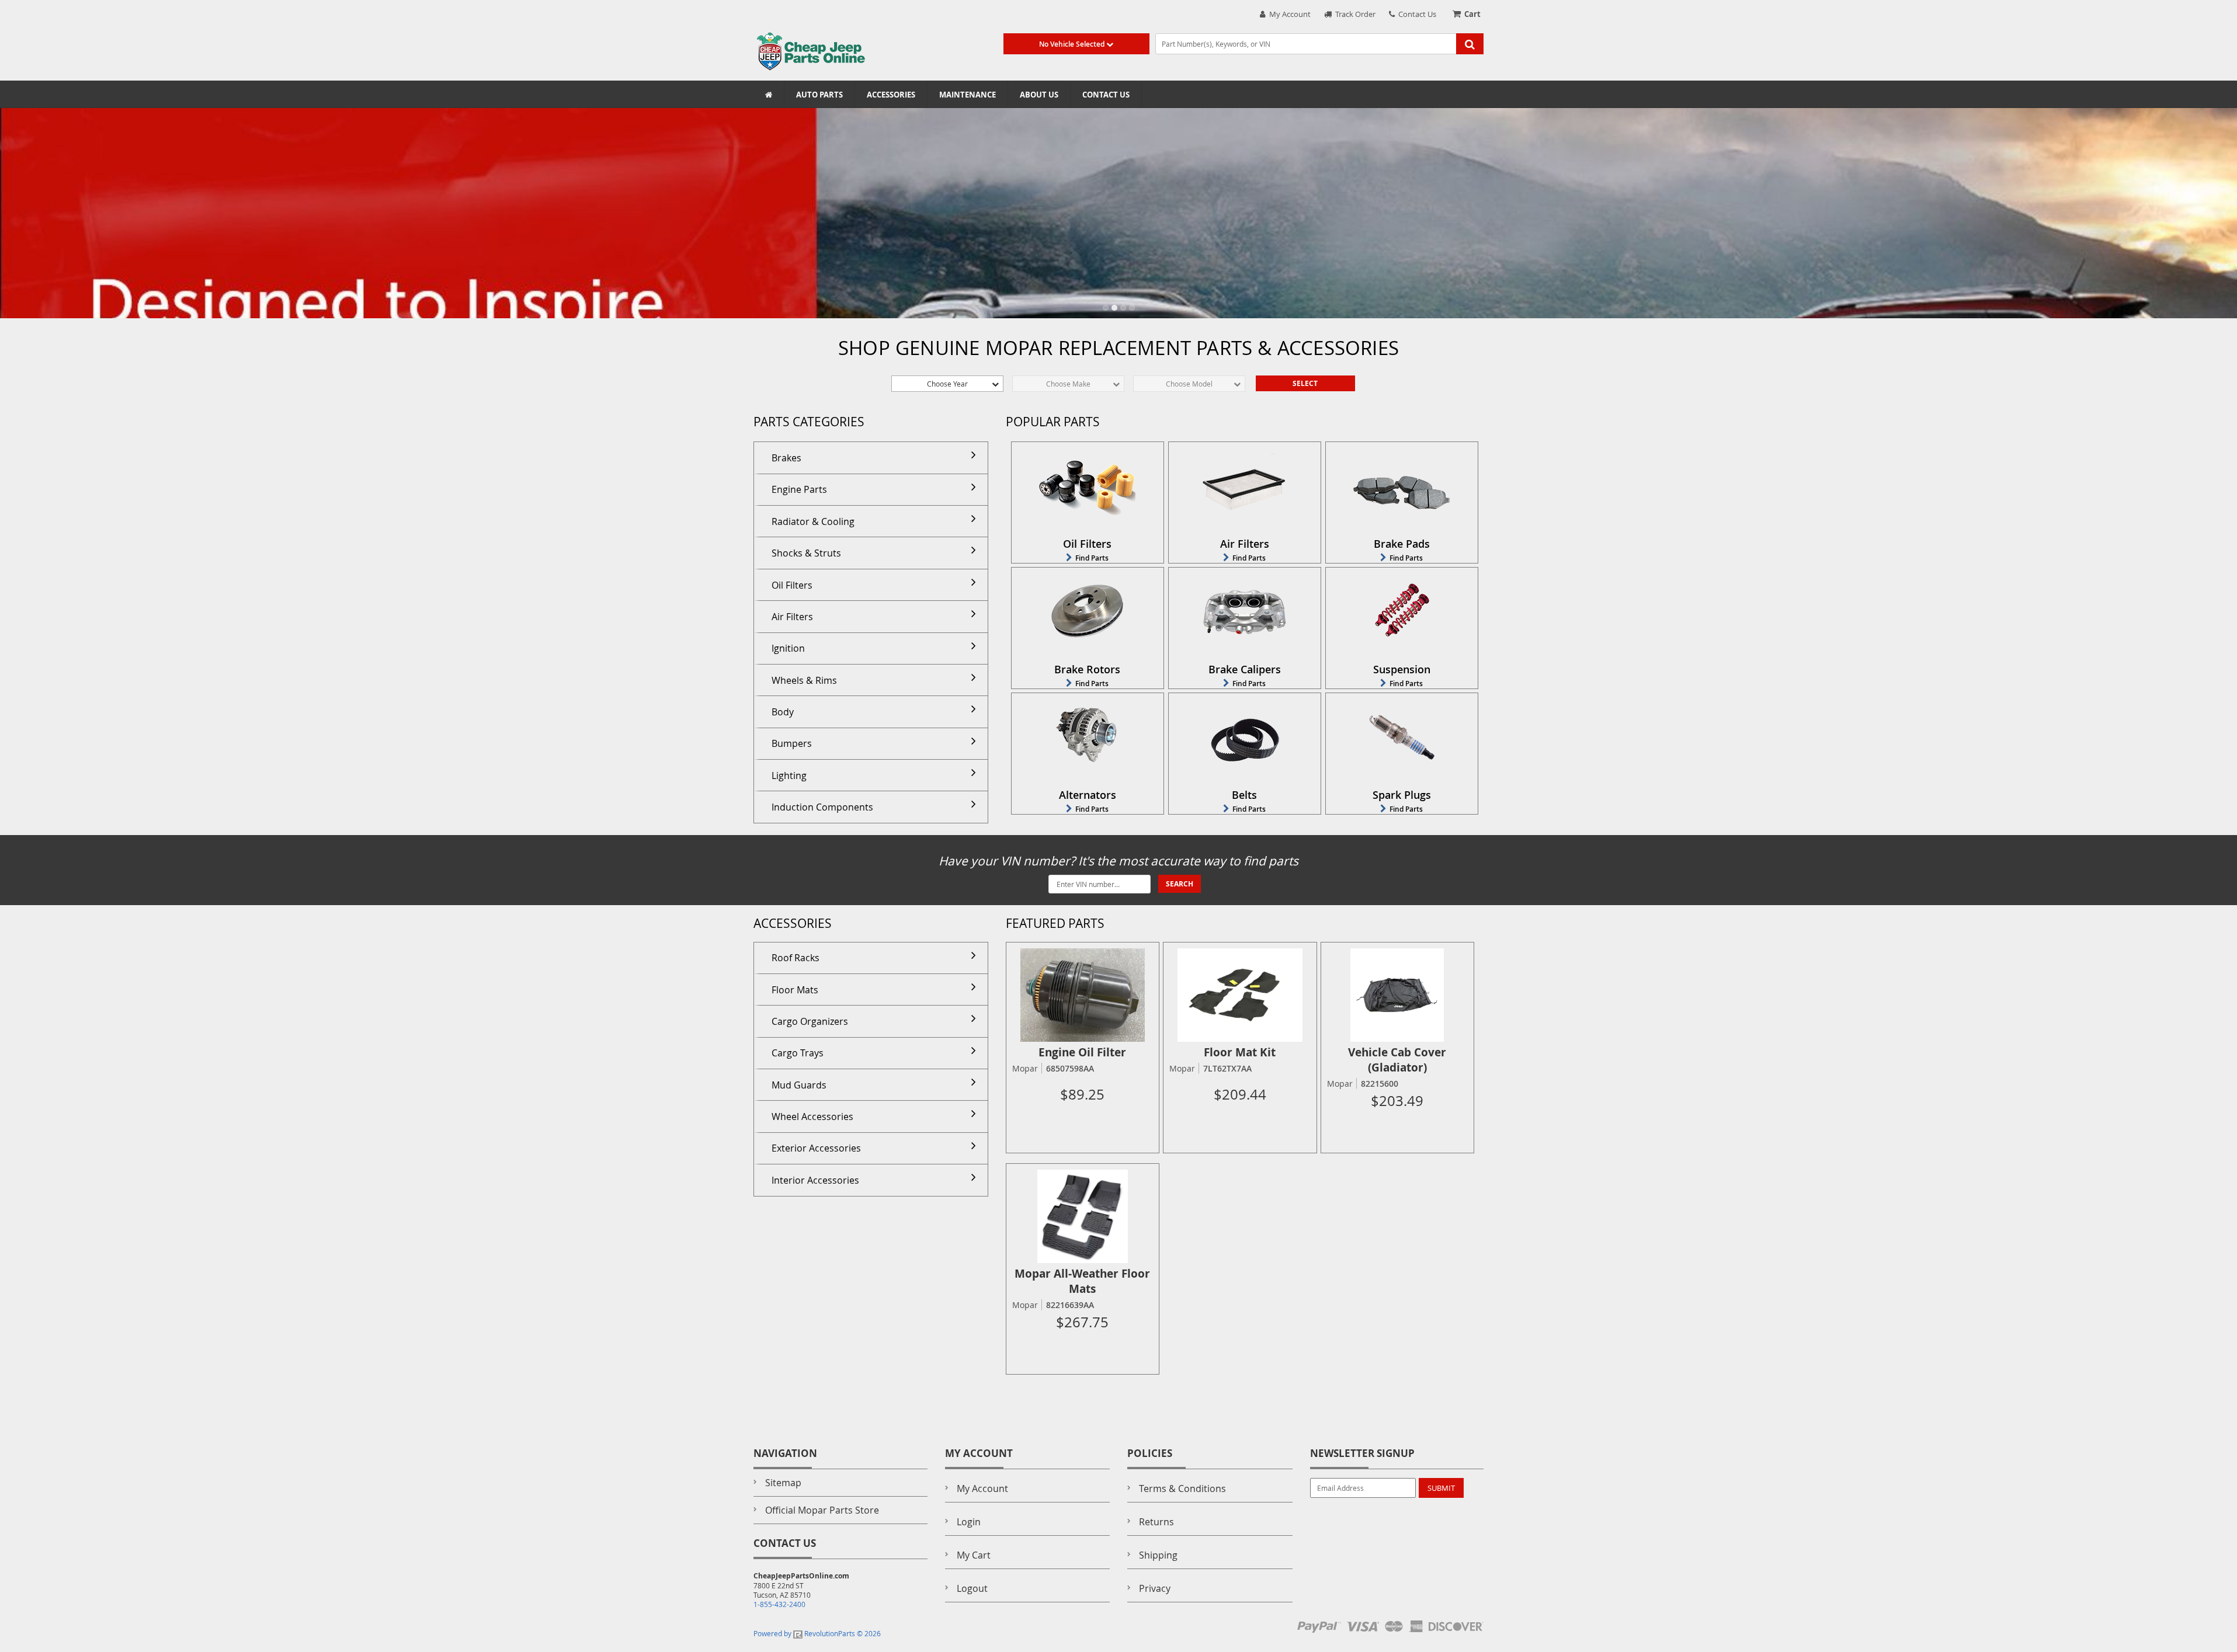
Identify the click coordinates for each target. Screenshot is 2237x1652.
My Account (1288, 14)
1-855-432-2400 (779, 1604)
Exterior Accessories (816, 1148)
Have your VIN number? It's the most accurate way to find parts (1118, 861)
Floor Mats (795, 990)
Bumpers (792, 743)
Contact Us (1416, 14)
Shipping (1158, 1555)
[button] (1106, 308)
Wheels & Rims (804, 680)
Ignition (788, 648)
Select (1305, 383)
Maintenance (968, 95)
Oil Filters (792, 585)
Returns (1156, 1522)
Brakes (786, 458)
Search (1180, 884)
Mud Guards (799, 1085)
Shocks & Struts (806, 553)
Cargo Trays (798, 1053)
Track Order (1354, 14)
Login (969, 1522)
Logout (972, 1588)
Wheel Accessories (812, 1117)
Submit (1441, 1488)
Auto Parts (819, 95)
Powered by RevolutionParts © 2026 (817, 1633)
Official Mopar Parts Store (822, 1510)
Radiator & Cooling (813, 521)
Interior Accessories (815, 1180)
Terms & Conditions (1182, 1488)
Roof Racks (796, 958)
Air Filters (792, 617)
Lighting (789, 775)
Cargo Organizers (810, 1021)
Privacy (1155, 1588)
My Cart (974, 1555)
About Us (1039, 95)
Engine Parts (799, 489)
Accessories (891, 95)
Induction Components (822, 807)
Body (783, 712)
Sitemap (783, 1483)
